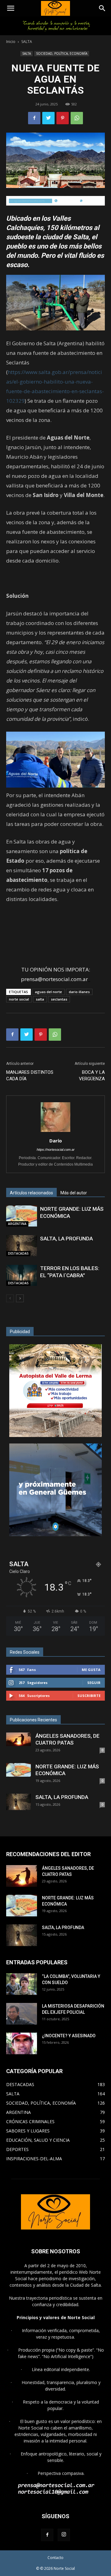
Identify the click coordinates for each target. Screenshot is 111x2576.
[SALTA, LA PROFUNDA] (22, 1246)
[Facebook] (47, 2535)
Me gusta (91, 1670)
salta (40, 999)
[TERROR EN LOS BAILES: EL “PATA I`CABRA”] (22, 1275)
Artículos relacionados (31, 1193)
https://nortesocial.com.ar (56, 1150)
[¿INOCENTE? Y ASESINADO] (22, 2043)
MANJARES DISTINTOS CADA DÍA (30, 1075)
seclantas (59, 999)
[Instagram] (64, 2535)
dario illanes (79, 992)
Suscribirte (89, 1696)
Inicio (11, 42)
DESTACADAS (18, 1253)
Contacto (55, 2558)
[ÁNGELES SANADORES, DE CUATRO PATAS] (18, 1739)
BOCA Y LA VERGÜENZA (92, 1075)
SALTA (27, 42)
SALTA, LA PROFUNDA (66, 1239)
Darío (56, 1141)
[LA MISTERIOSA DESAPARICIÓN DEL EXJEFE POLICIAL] (22, 2014)
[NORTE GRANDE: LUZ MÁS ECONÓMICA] (22, 1216)
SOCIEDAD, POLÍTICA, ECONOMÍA (62, 53)
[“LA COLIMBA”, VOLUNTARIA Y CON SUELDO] (22, 1984)
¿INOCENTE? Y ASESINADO (69, 2036)
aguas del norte (48, 992)
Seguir (94, 1683)
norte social (19, 999)
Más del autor (74, 1193)
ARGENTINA (17, 1224)
